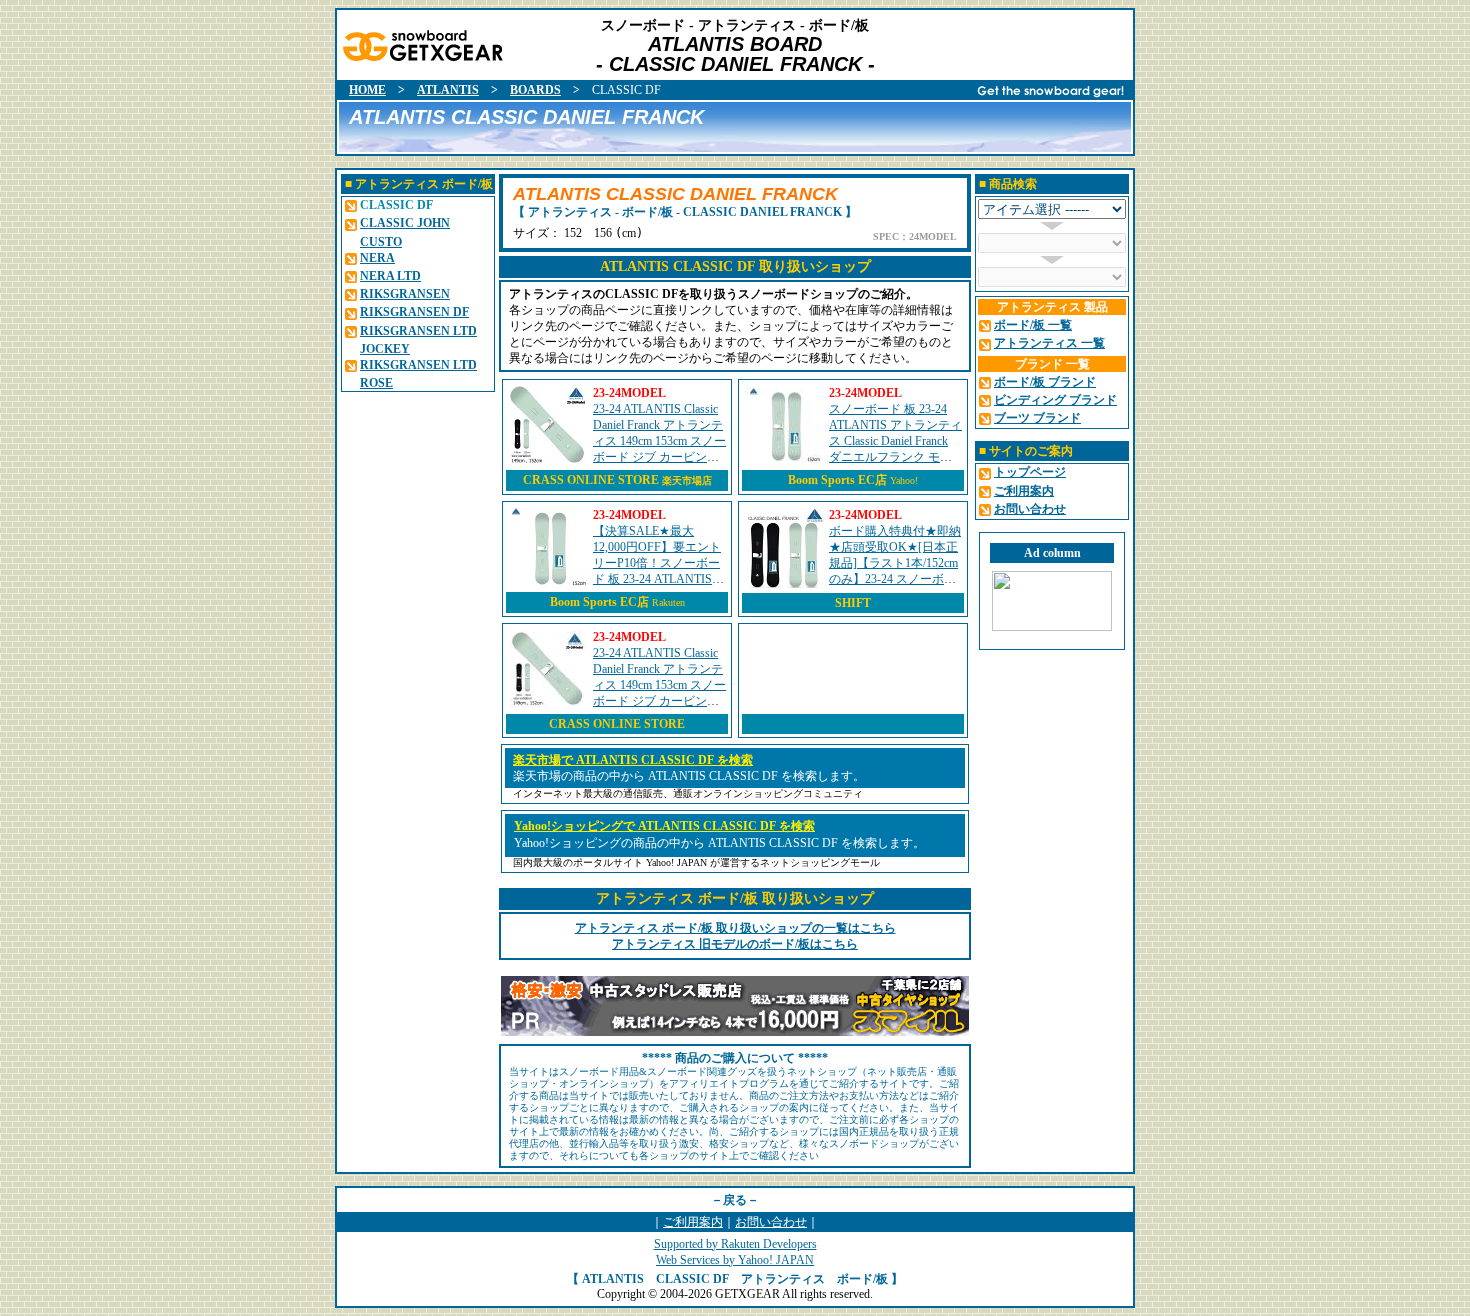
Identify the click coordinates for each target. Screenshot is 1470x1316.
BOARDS (535, 90)
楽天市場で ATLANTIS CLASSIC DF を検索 (633, 760)
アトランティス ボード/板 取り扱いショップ (735, 898)
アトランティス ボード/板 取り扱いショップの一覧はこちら (735, 928)
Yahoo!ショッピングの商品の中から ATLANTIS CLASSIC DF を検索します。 (719, 843)
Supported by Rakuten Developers (735, 1244)
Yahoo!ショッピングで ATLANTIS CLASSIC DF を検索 (664, 826)
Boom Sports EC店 (837, 480)
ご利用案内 (693, 1222)
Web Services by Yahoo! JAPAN (735, 1260)
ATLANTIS (448, 90)
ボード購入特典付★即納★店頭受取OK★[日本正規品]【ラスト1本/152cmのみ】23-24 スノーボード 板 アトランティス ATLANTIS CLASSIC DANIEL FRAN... (895, 579)
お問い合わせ (771, 1222)
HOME (367, 90)
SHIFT (853, 603)
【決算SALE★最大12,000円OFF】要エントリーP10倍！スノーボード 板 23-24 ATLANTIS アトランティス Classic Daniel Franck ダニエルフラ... (658, 579)
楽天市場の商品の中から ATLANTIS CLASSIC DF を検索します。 (689, 776)
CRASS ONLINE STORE (617, 480)
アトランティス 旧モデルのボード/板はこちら (735, 944)
